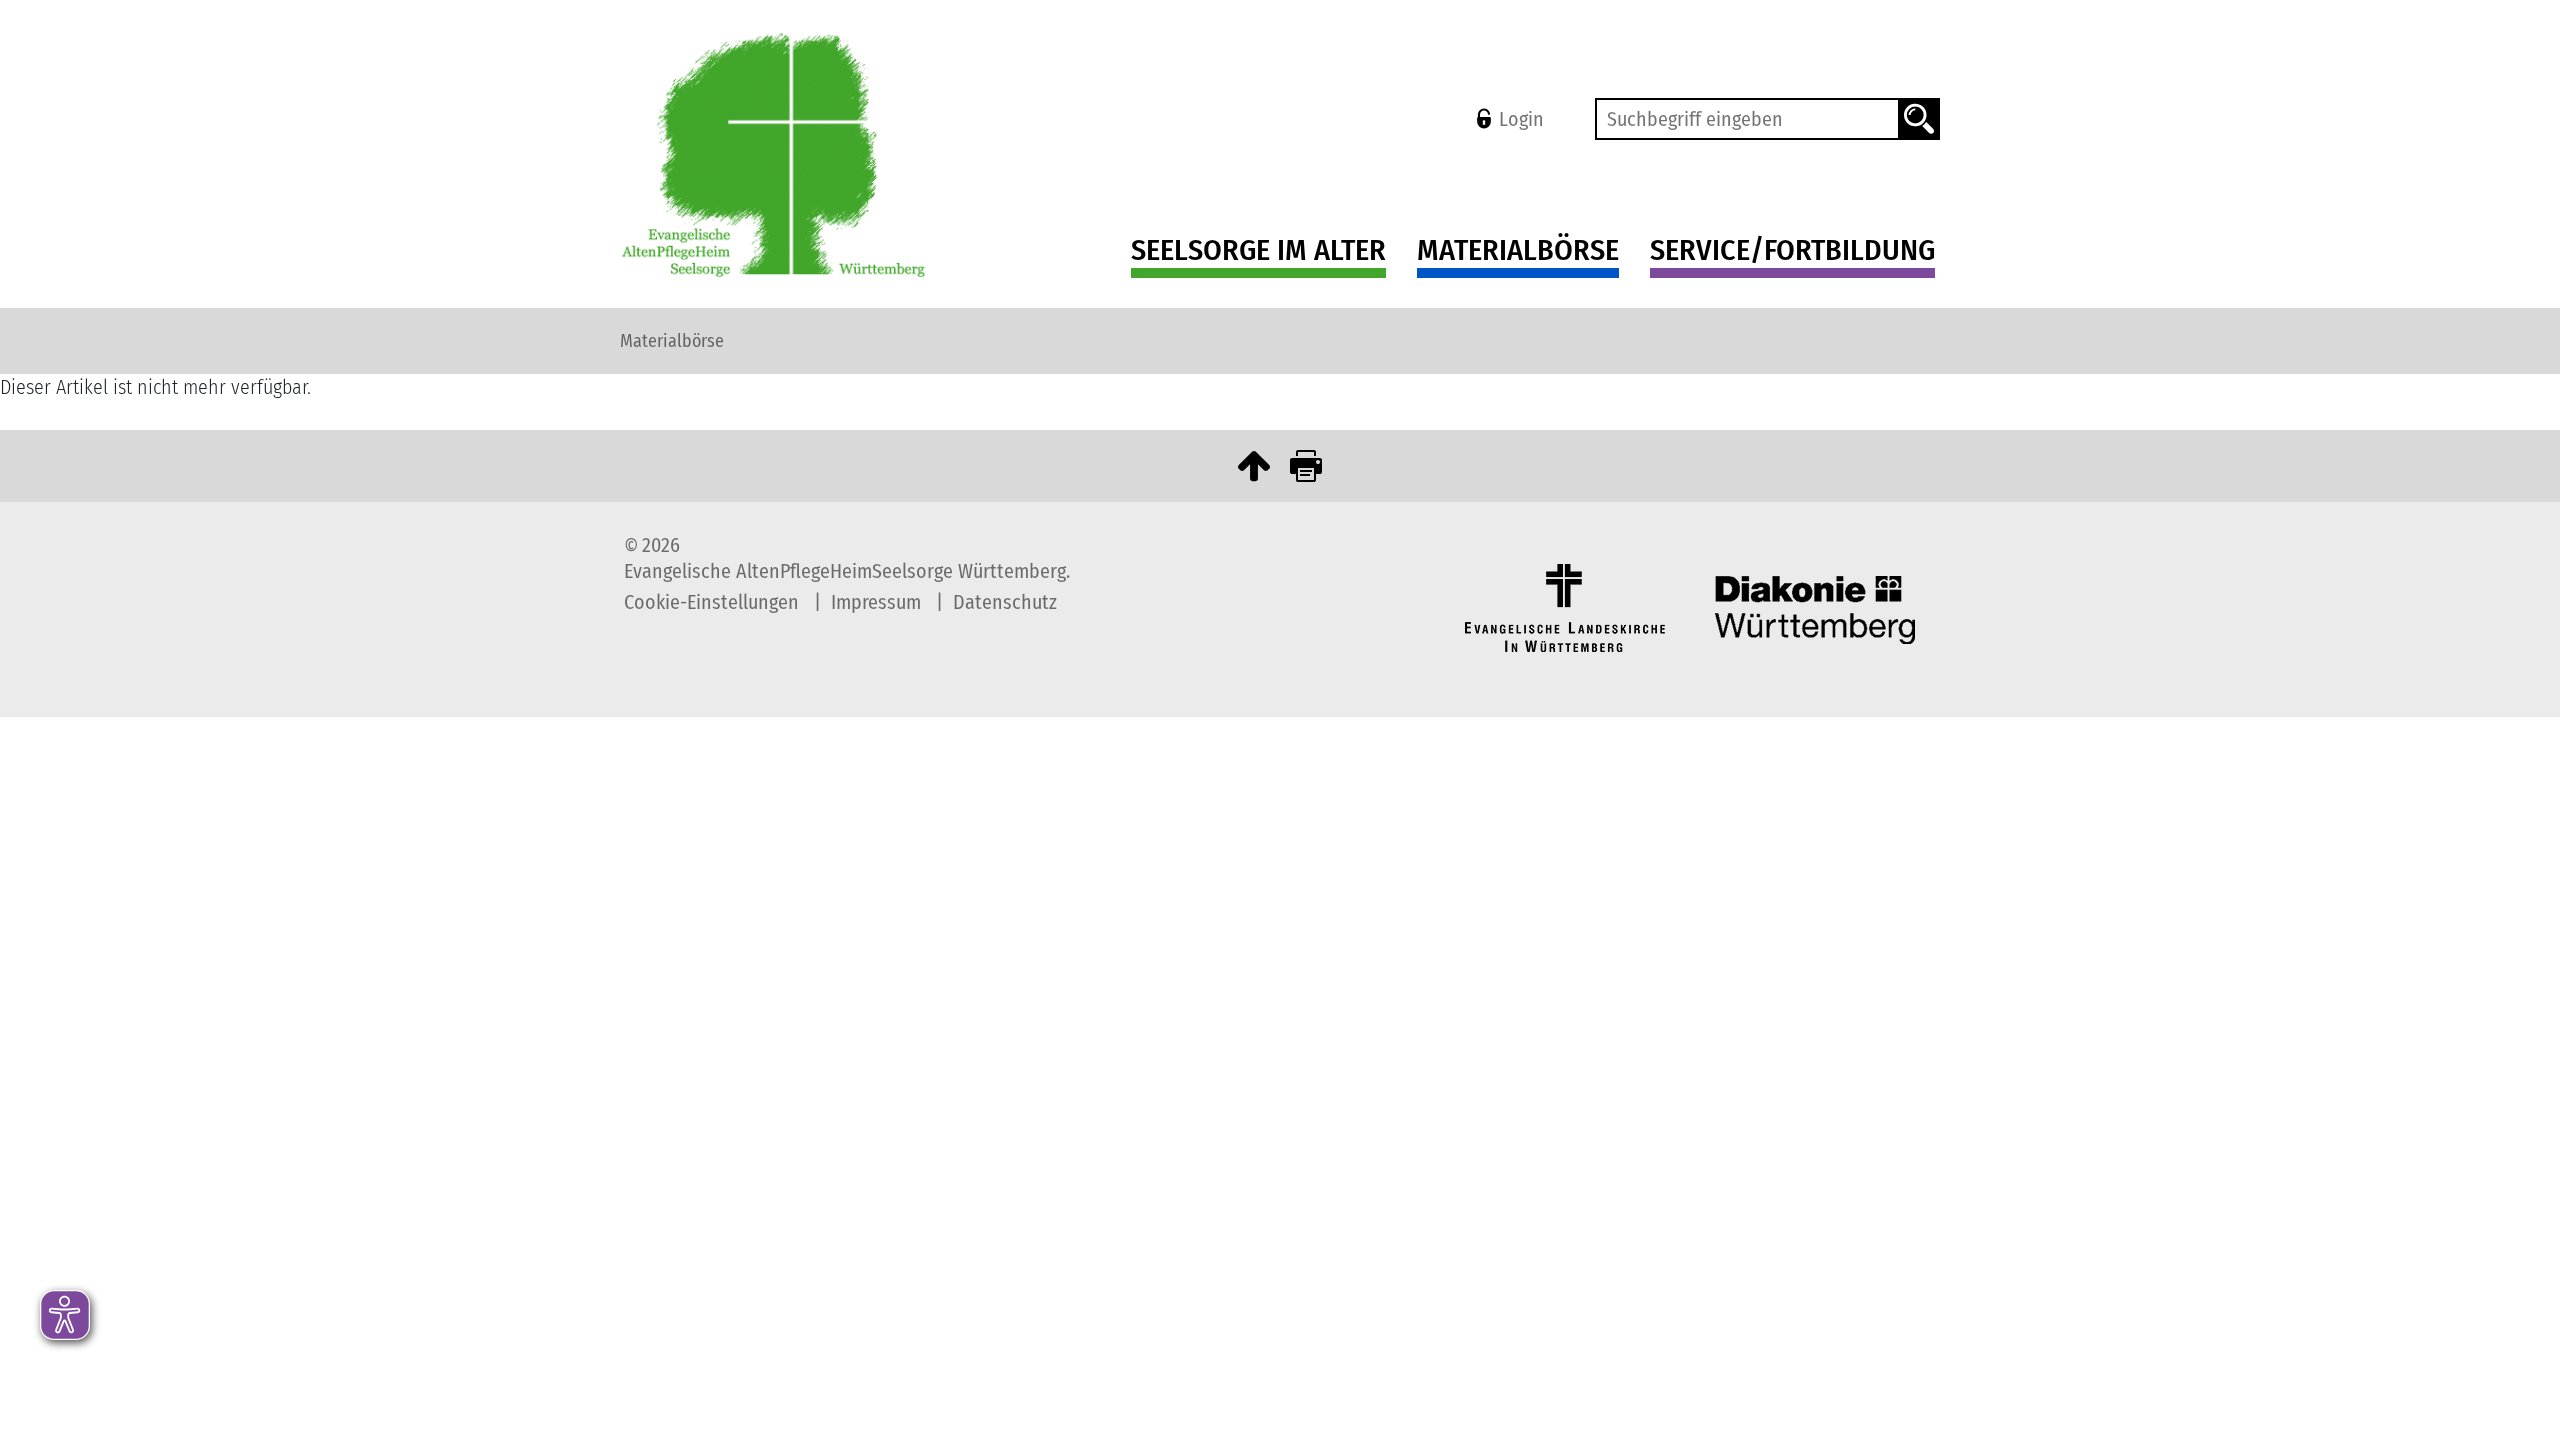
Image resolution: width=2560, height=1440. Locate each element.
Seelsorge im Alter (1258, 250)
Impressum (878, 602)
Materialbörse (1518, 250)
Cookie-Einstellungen (714, 602)
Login (1521, 119)
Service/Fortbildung (1792, 250)
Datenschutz (1005, 602)
